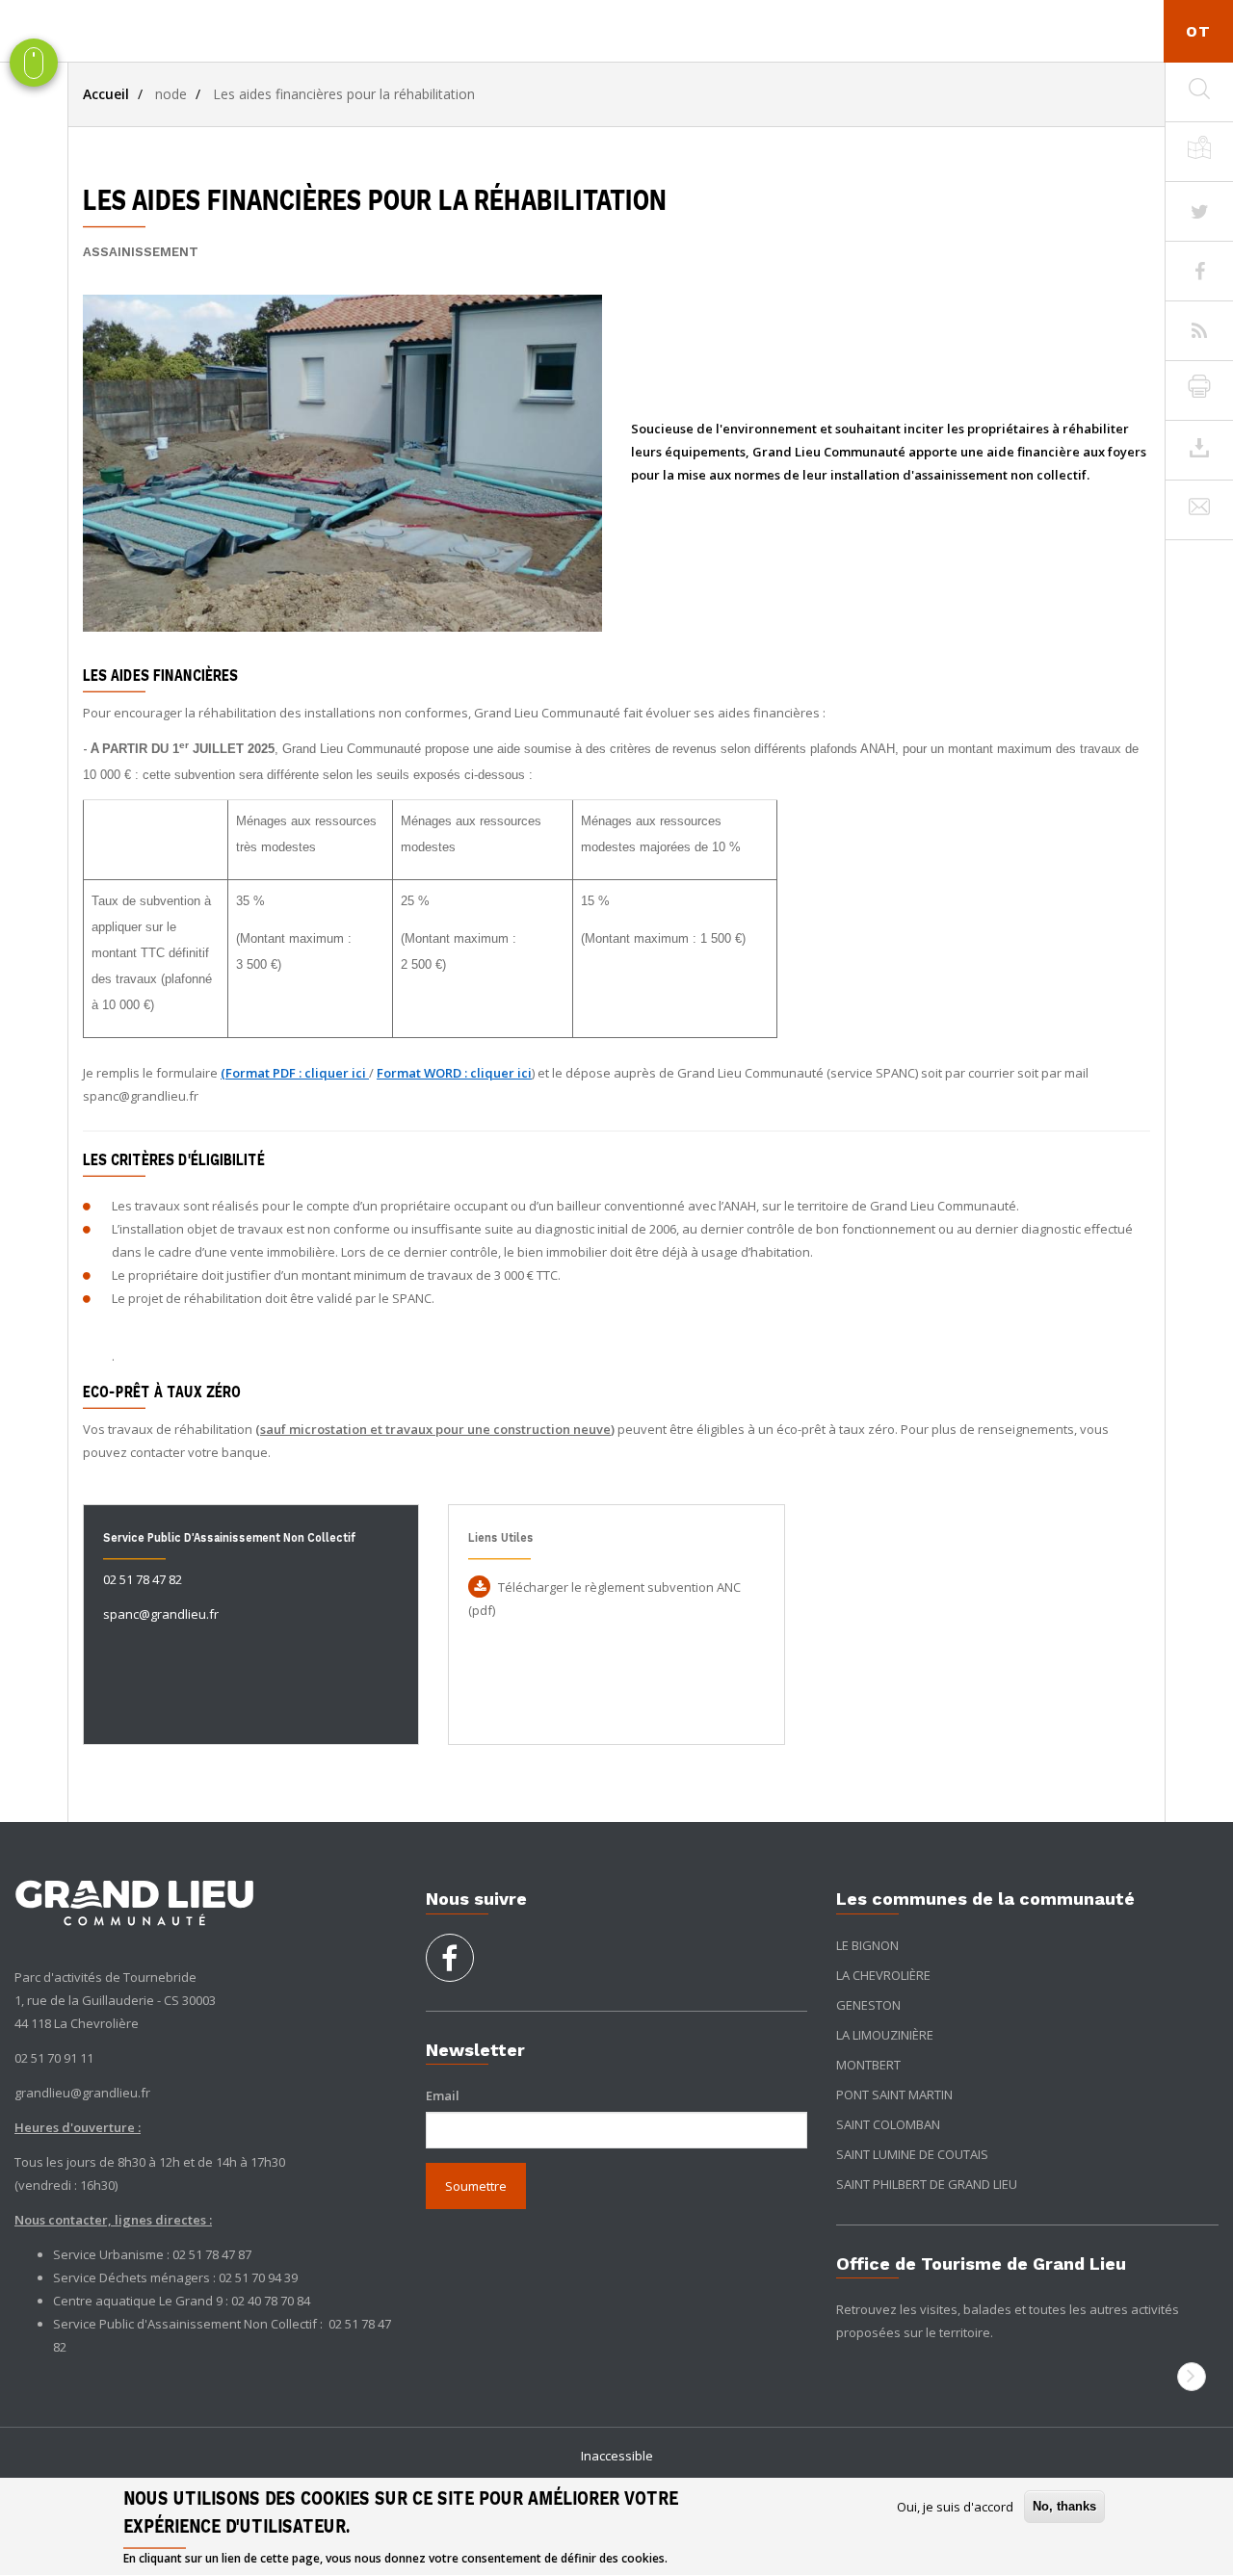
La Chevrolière (883, 1975)
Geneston (868, 2005)
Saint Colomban (888, 2124)
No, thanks (1064, 2506)
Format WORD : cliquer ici (454, 1073)
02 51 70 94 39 (258, 2277)
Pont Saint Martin (894, 2095)
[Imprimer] (1199, 391)
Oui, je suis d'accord (955, 2507)
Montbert (868, 2065)
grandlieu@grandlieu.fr (82, 2093)
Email (443, 2095)
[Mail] (1199, 510)
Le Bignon (867, 1945)
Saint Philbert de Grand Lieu (927, 2184)
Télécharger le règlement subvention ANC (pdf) (604, 1599)
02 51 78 (353, 2324)
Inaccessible (617, 2456)
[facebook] (450, 1965)
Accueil (106, 94)
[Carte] (1199, 152)
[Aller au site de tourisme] (1192, 2377)
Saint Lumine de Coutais (912, 2154)
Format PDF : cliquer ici (296, 1073)
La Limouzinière (885, 2035)
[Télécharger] (1199, 451)
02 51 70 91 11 (54, 2058)
